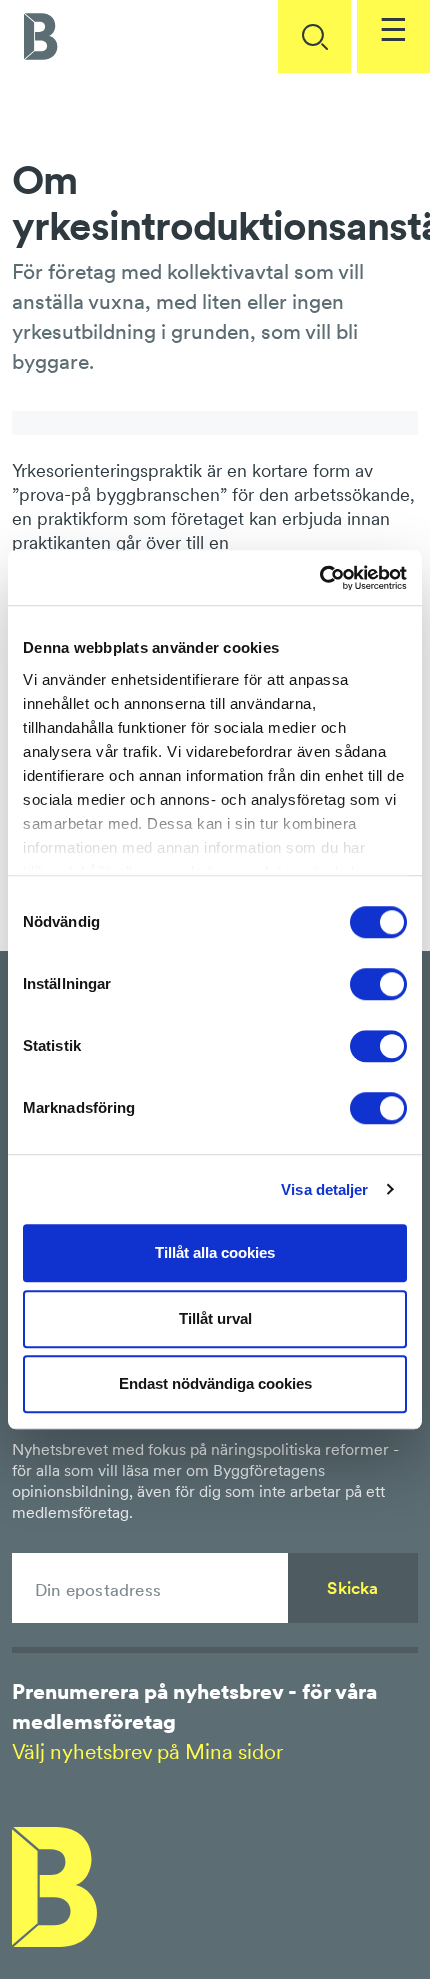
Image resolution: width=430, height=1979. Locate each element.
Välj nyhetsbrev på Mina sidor (147, 1751)
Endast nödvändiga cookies (215, 1383)
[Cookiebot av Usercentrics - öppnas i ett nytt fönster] (319, 578)
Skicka (352, 1588)
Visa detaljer (324, 1189)
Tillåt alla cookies (215, 1252)
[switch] (378, 984)
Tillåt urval (215, 1318)
